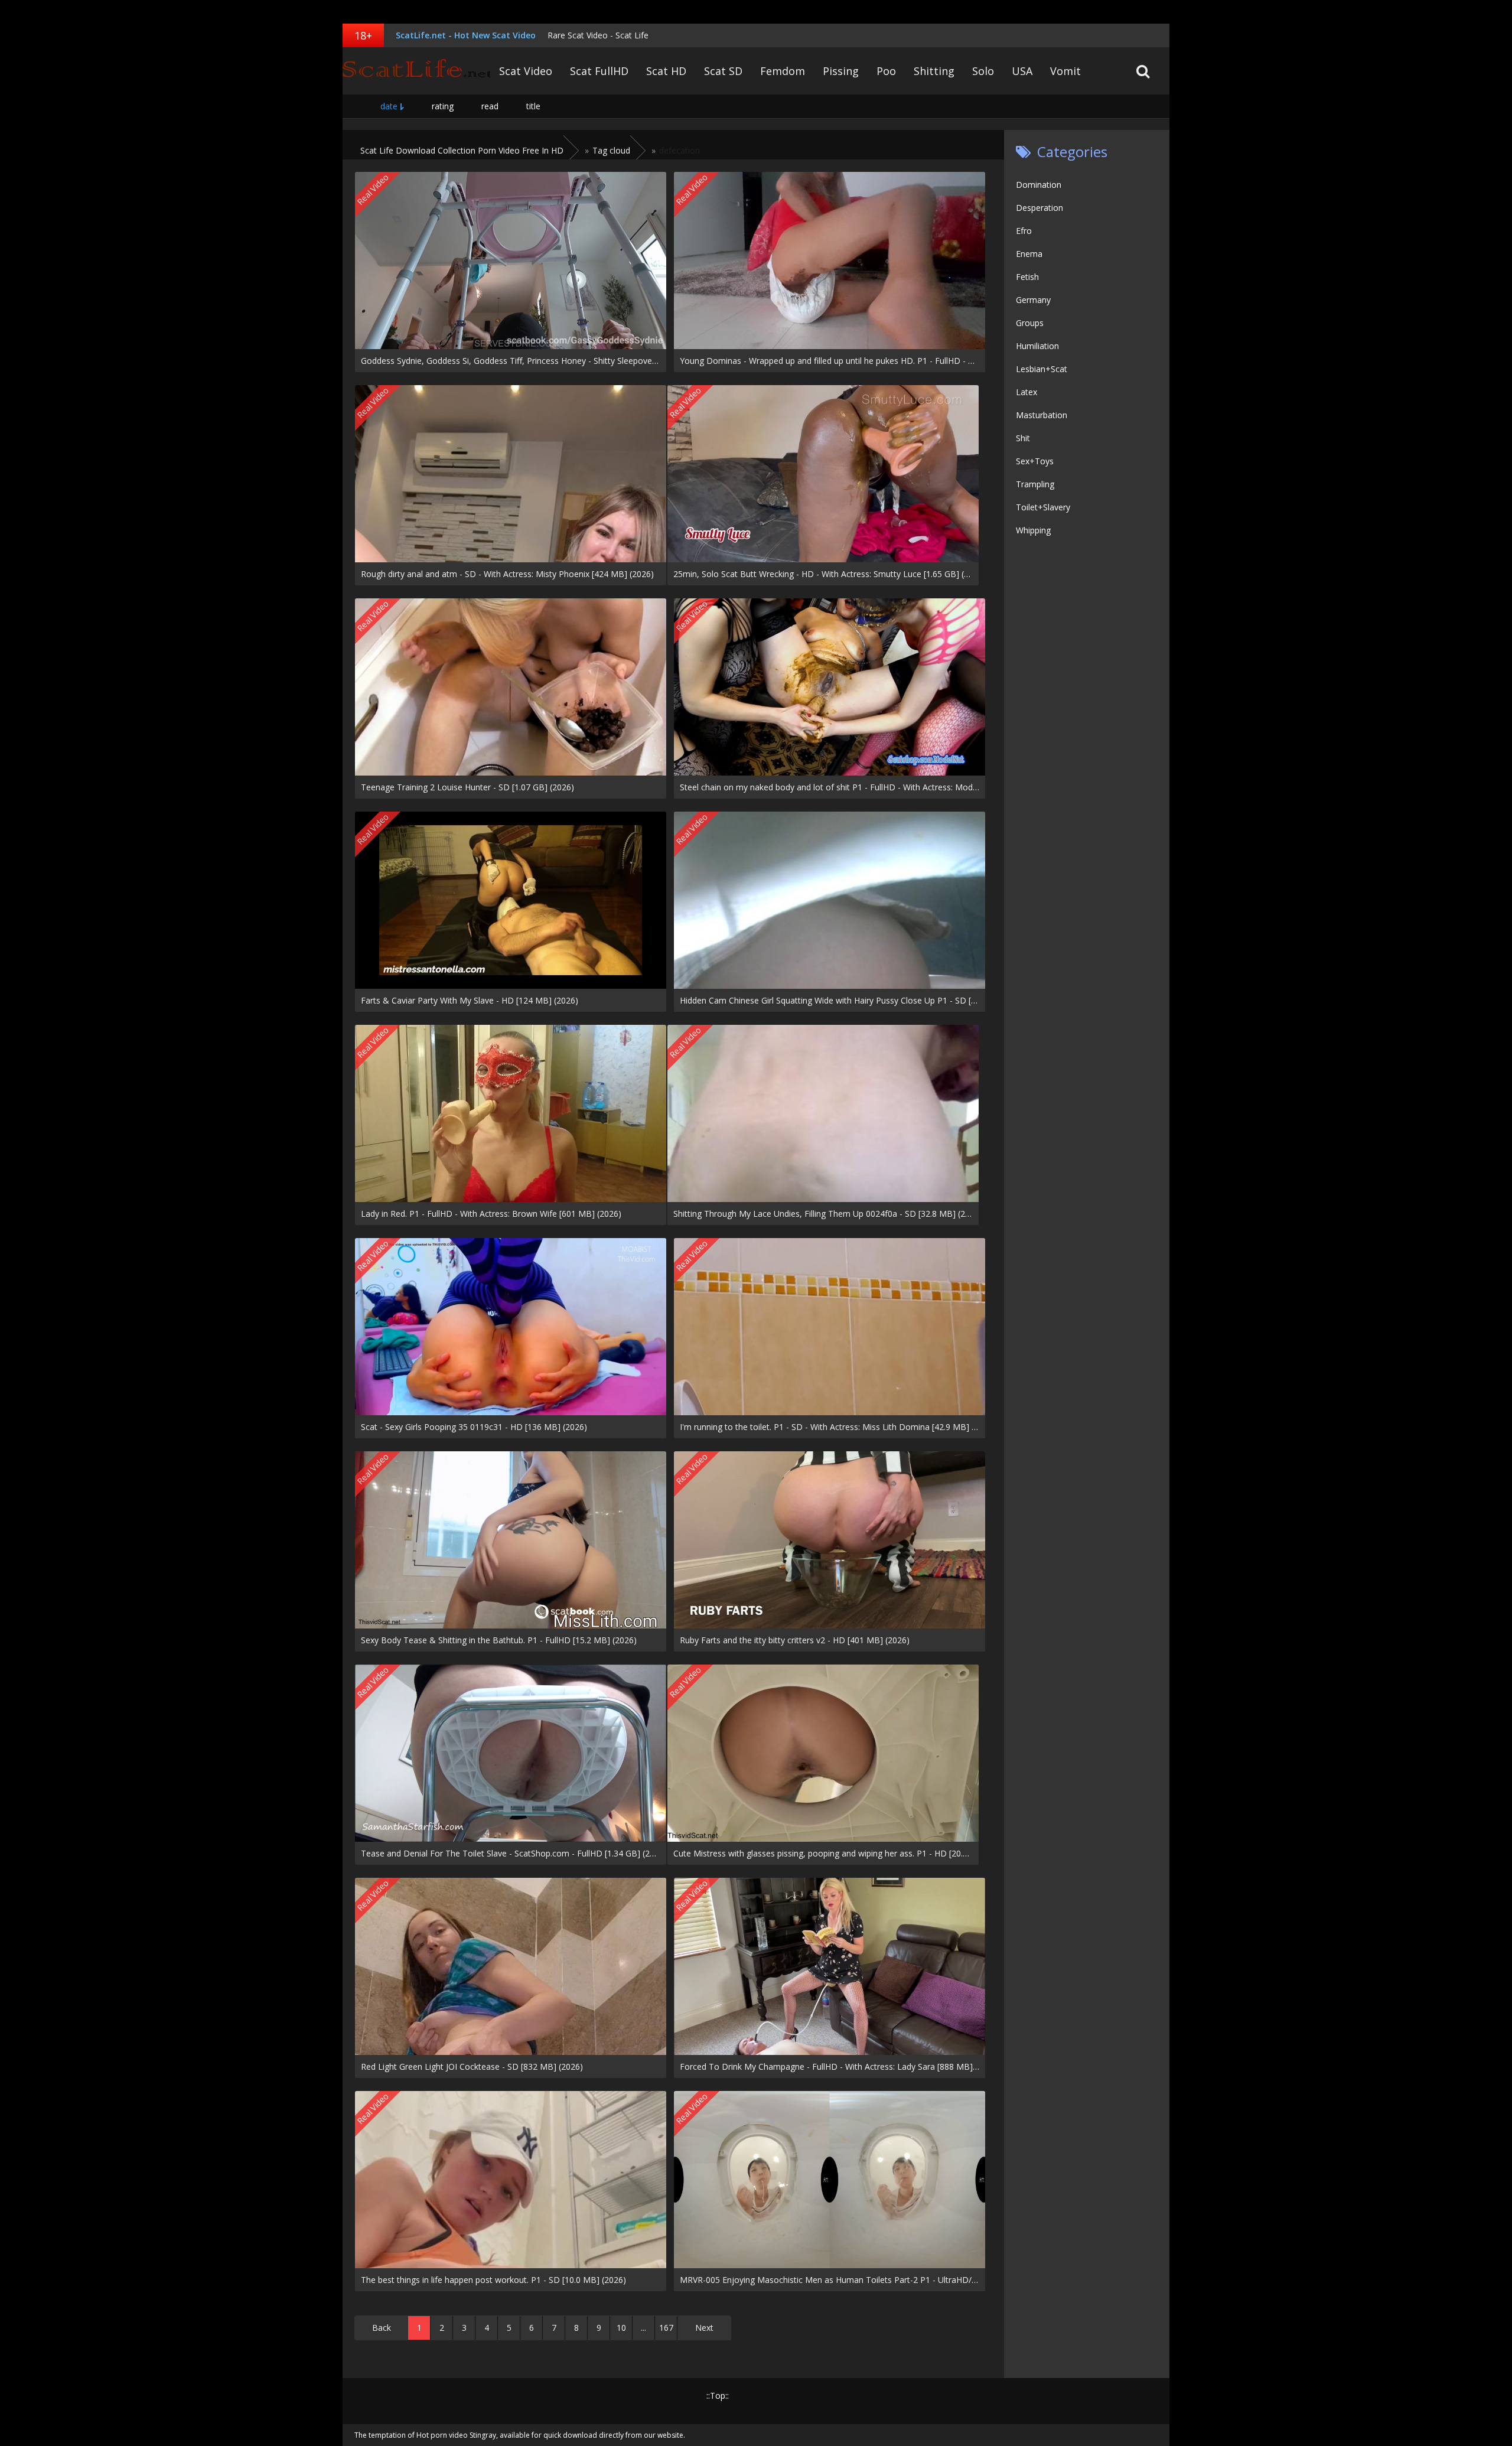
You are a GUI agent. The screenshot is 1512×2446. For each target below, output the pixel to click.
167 (666, 2328)
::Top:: (718, 2395)
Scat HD (666, 71)
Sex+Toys (1035, 461)
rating (443, 106)
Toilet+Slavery (1043, 507)
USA (1022, 71)
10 (621, 2328)
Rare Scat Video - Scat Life (598, 35)
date (389, 106)
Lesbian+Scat (1042, 369)
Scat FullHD (599, 71)
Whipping (1033, 530)
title (533, 106)
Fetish (1027, 277)
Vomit (1065, 71)
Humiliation (1037, 346)
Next (704, 2328)
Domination (1039, 185)
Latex (1027, 392)
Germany (1033, 300)
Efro (1024, 231)
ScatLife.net (416, 71)
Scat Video (526, 71)
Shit (1023, 438)
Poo (886, 71)
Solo (983, 71)
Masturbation (1042, 415)
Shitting (934, 71)
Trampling (1035, 484)
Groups (1030, 323)
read (490, 106)
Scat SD (723, 71)
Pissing (841, 71)
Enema (1029, 254)
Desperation (1039, 208)
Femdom (783, 71)
